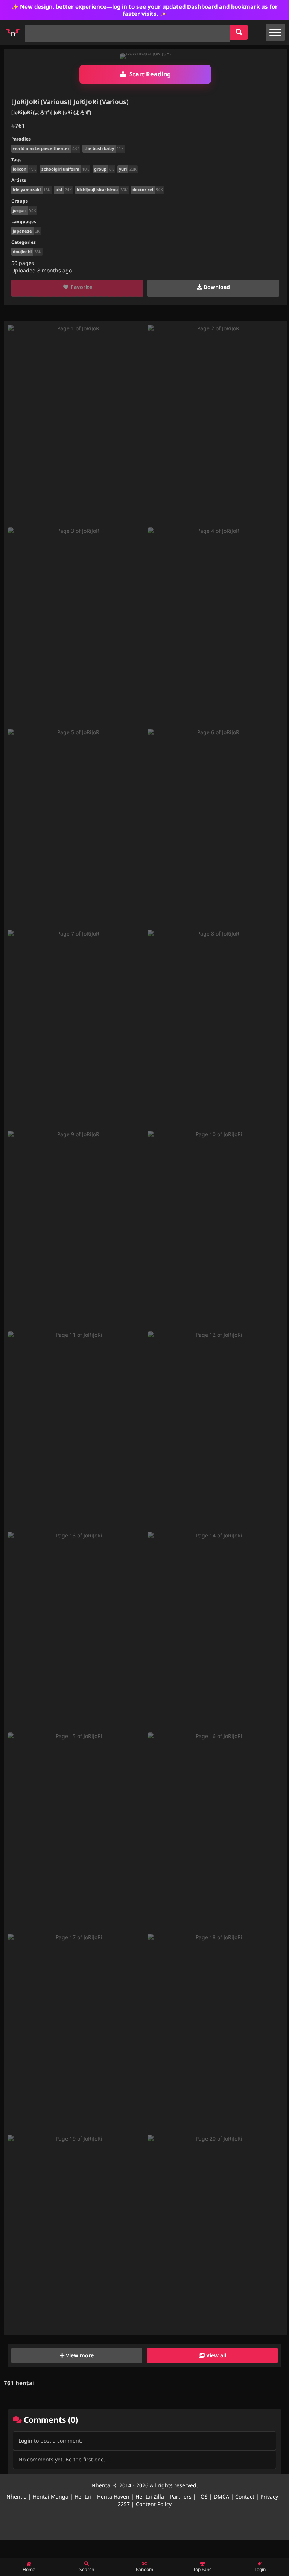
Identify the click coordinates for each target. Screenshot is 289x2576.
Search (87, 2569)
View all (215, 2355)
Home (29, 2569)
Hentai (83, 2497)
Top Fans (202, 2569)
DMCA (221, 2497)
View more (79, 2355)
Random (144, 2569)
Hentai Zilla (150, 2497)
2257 (124, 2504)
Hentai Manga (51, 2497)
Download (216, 287)
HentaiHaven (113, 2497)
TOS (203, 2497)
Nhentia (17, 2497)
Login (25, 2441)
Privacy (269, 2497)
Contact (245, 2497)
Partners (181, 2497)
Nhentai (102, 2485)
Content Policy (154, 2504)
